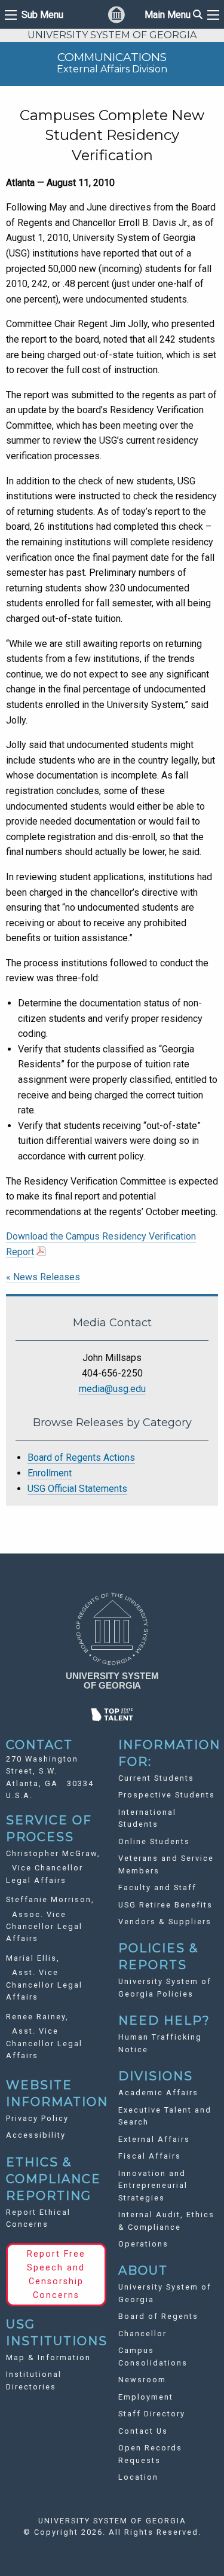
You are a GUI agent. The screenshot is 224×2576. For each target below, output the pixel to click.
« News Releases (43, 1277)
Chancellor (142, 2334)
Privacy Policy (37, 2118)
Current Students (156, 1778)
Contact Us (143, 2431)
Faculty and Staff (157, 1887)
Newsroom (142, 2380)
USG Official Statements (77, 1489)
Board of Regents (158, 2316)
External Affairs (154, 2139)
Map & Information (48, 2357)
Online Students (154, 1841)
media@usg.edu (112, 1389)
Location (138, 2477)
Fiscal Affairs (150, 2156)
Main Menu (174, 15)
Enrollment (50, 1473)
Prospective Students (167, 1795)
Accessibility (36, 2135)
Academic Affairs (158, 2093)
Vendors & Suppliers (165, 1922)
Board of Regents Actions (81, 1458)
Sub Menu (42, 15)
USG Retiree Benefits (165, 1905)
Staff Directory (152, 2414)
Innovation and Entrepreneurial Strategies (153, 2186)
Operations (143, 2244)
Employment (146, 2397)
